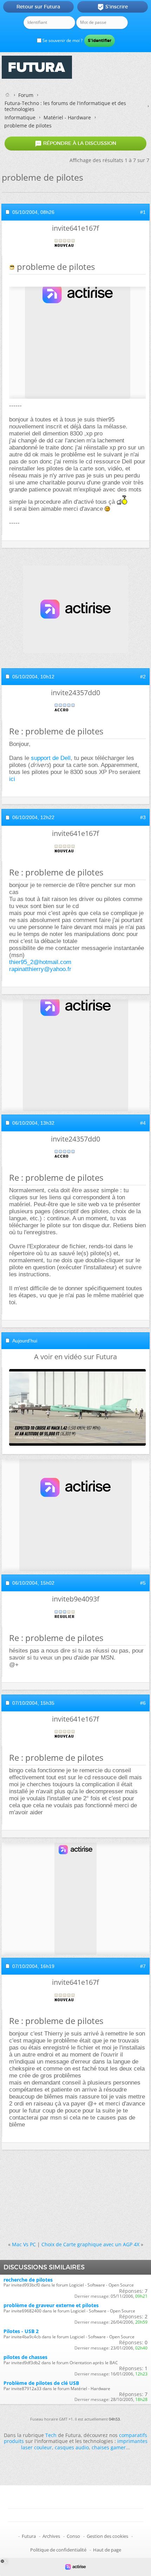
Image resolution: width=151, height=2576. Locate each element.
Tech (51, 2435)
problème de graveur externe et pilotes (51, 2305)
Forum (26, 95)
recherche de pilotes (28, 2280)
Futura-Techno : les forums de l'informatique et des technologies (65, 106)
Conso (73, 2536)
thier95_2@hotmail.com (40, 962)
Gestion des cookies (107, 2536)
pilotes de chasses (25, 2357)
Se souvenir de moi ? (62, 40)
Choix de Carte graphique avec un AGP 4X (90, 2244)
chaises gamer (109, 2447)
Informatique (20, 117)
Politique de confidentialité (58, 2550)
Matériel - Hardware (67, 117)
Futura (29, 2536)
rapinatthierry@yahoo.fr (40, 969)
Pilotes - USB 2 (21, 2331)
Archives (51, 2536)
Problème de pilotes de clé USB (41, 2383)
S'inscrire (113, 7)
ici (12, 779)
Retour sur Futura (38, 7)
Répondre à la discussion (75, 144)
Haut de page (107, 2550)
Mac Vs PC (24, 2244)
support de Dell (51, 758)
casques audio (72, 2447)
